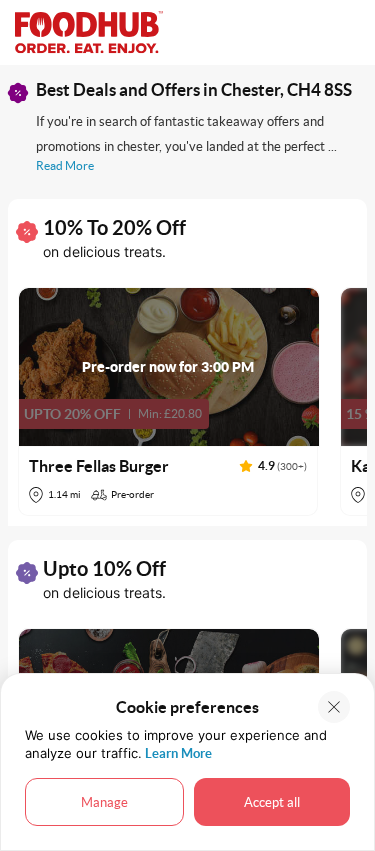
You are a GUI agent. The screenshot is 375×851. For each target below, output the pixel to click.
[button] (169, 401)
